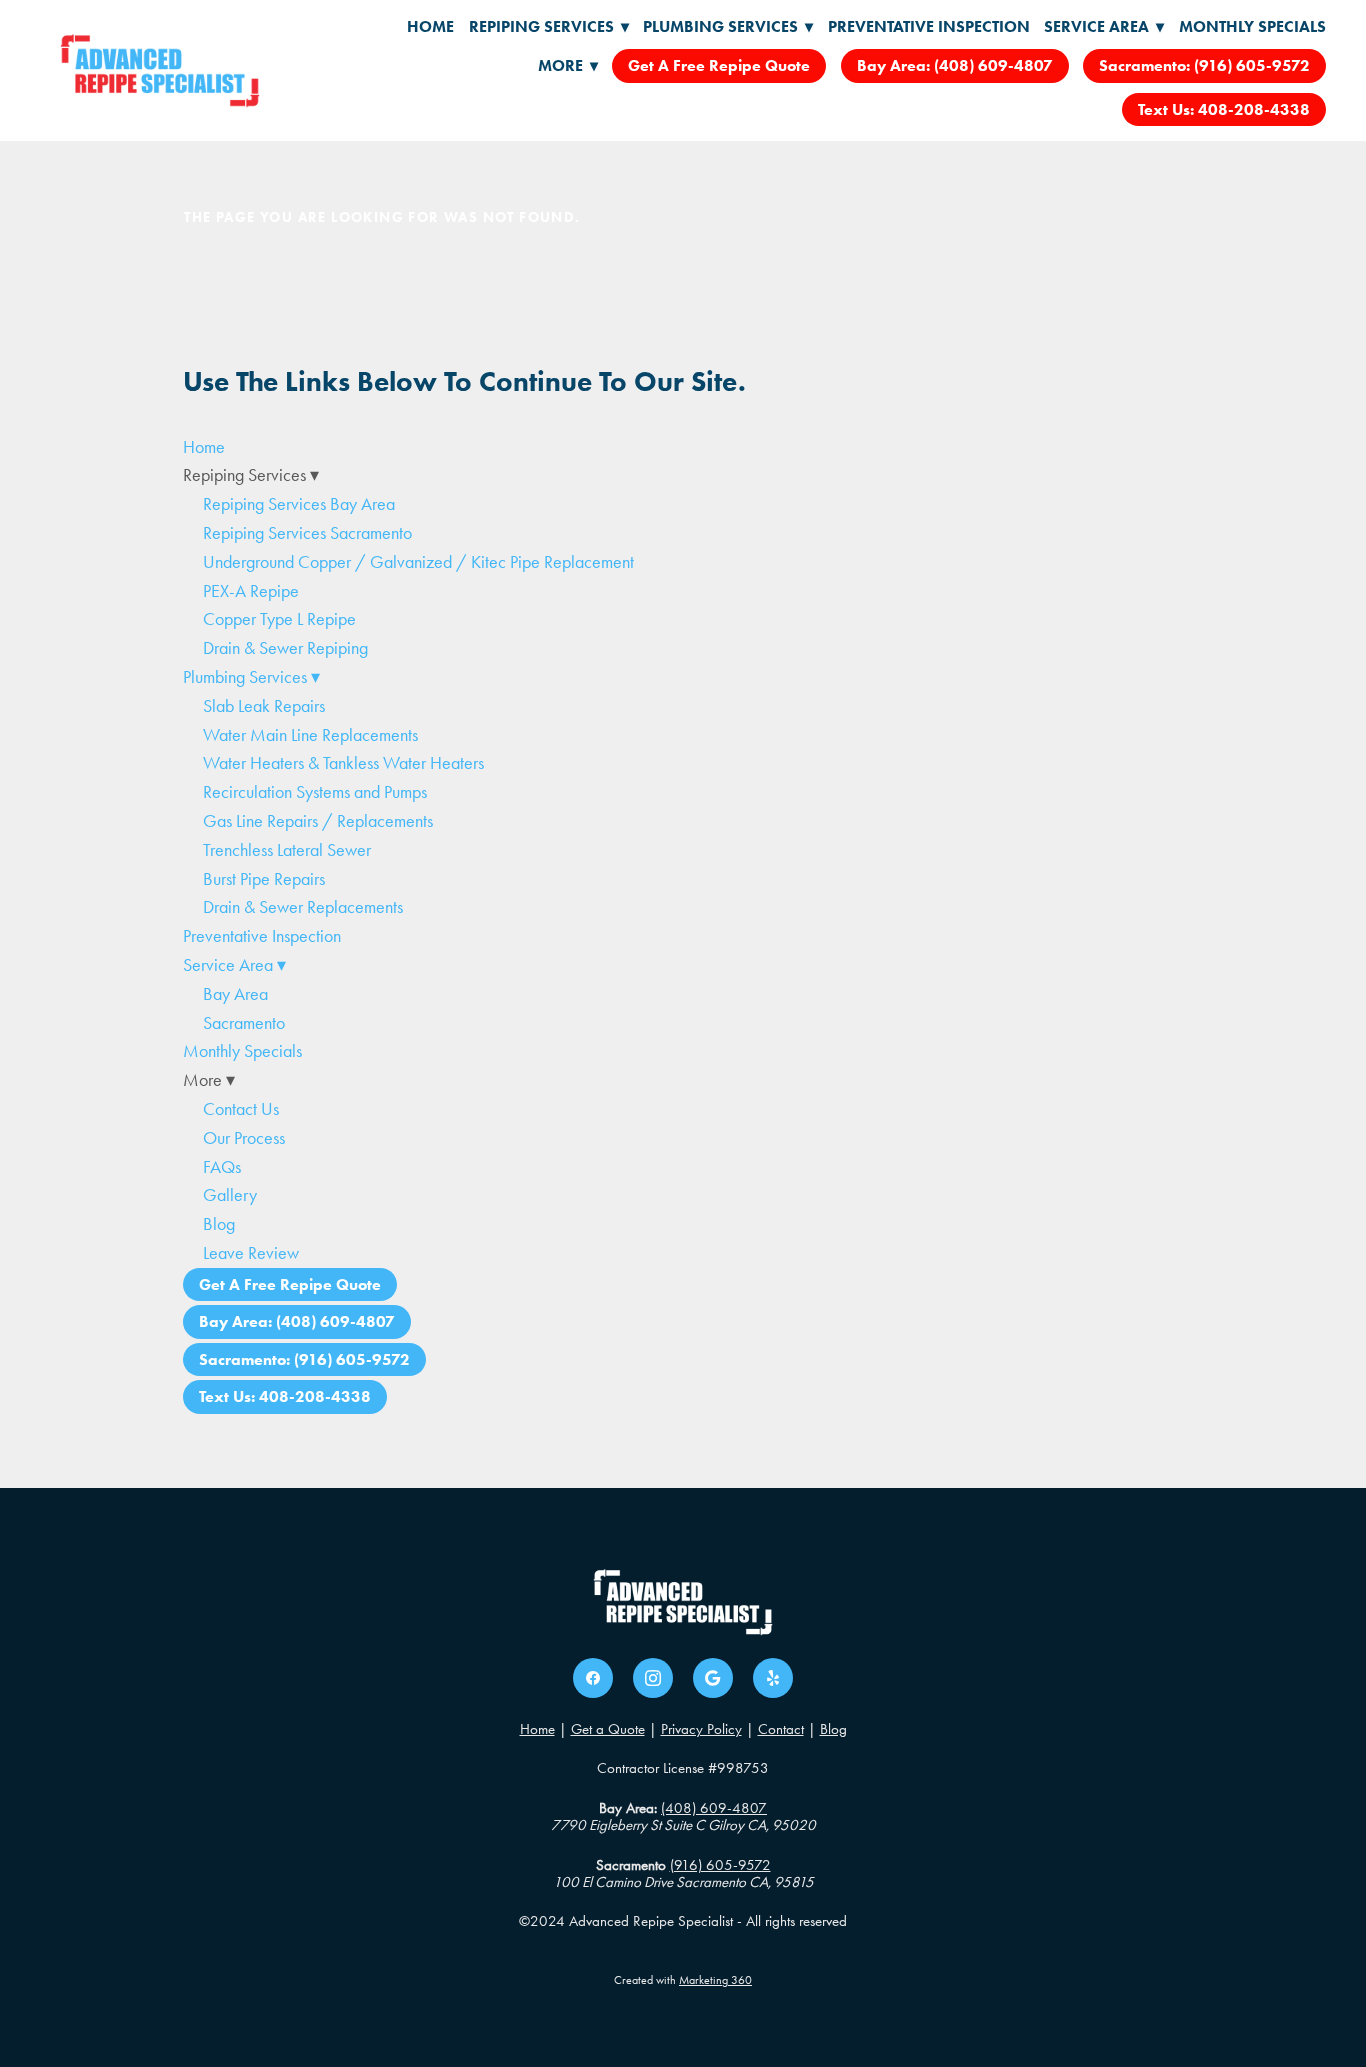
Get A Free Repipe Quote (719, 65)
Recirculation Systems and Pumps (315, 792)
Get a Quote (608, 1729)
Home (430, 26)
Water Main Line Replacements (310, 735)
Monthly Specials (1252, 26)
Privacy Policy (701, 1729)
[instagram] (653, 1678)
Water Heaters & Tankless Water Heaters (343, 763)
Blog (219, 1224)
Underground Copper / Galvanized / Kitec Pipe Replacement (418, 562)
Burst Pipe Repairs (264, 879)
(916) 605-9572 (720, 1865)
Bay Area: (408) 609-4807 (955, 65)
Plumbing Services (728, 26)
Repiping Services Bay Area (299, 504)
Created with (683, 1980)
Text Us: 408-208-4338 (1224, 109)
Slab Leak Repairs (264, 706)
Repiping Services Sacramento (307, 533)
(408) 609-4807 (714, 1808)
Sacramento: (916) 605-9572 (1204, 65)
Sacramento (244, 1023)
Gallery (230, 1195)
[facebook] (593, 1678)
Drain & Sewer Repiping (285, 648)
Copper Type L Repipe (279, 619)
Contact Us (241, 1109)
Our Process (244, 1138)
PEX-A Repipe (251, 591)
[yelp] (773, 1678)
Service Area (1104, 26)
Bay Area (235, 994)
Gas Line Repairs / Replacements (318, 821)
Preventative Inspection (929, 26)
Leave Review (251, 1253)
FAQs (222, 1167)
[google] (713, 1678)
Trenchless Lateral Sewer (287, 850)
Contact (781, 1729)
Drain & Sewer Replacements (303, 907)
